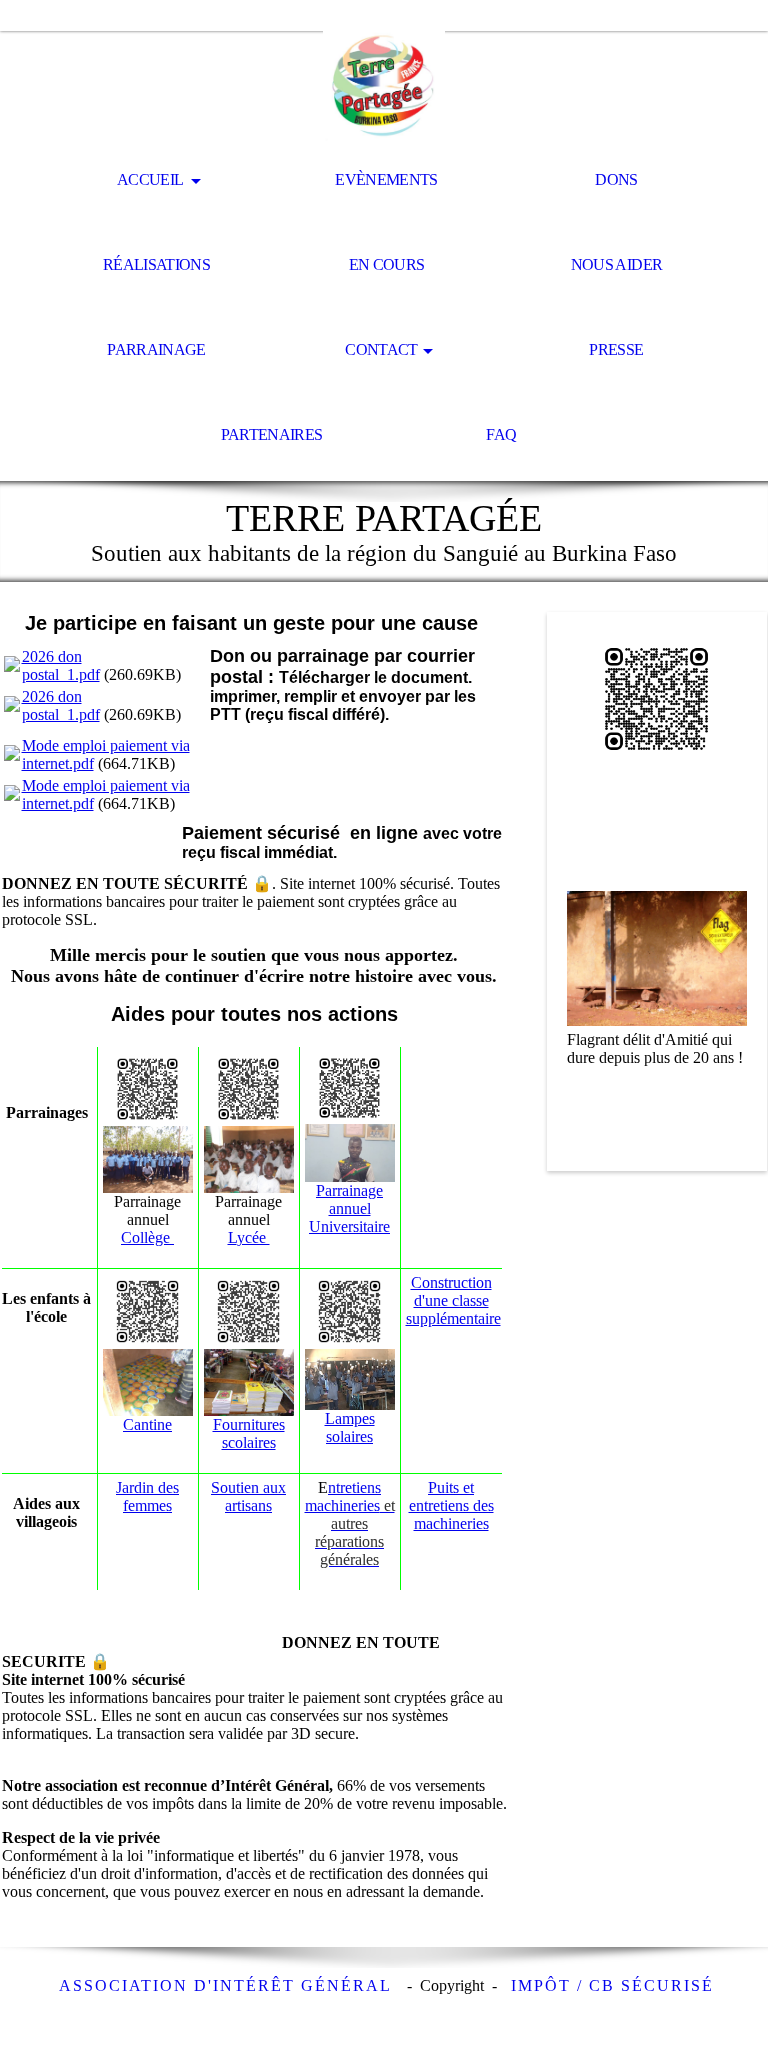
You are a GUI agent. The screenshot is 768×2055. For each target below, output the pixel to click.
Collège (147, 1237)
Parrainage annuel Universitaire (349, 1208)
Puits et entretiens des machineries (451, 1505)
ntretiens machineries (350, 1523)
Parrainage (156, 349)
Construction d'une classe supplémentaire (453, 1300)
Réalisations (156, 264)
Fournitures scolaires (249, 1433)
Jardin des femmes (147, 1496)
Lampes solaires (350, 1427)
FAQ (501, 434)
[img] (384, 86)
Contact (381, 349)
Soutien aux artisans (248, 1496)
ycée (253, 1237)
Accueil (151, 179)
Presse (616, 349)
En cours (387, 264)
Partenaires (272, 434)
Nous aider (617, 264)
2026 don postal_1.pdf (61, 665)
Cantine (147, 1424)
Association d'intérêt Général (228, 1985)
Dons (616, 179)
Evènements (386, 179)
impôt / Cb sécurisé (612, 1985)
